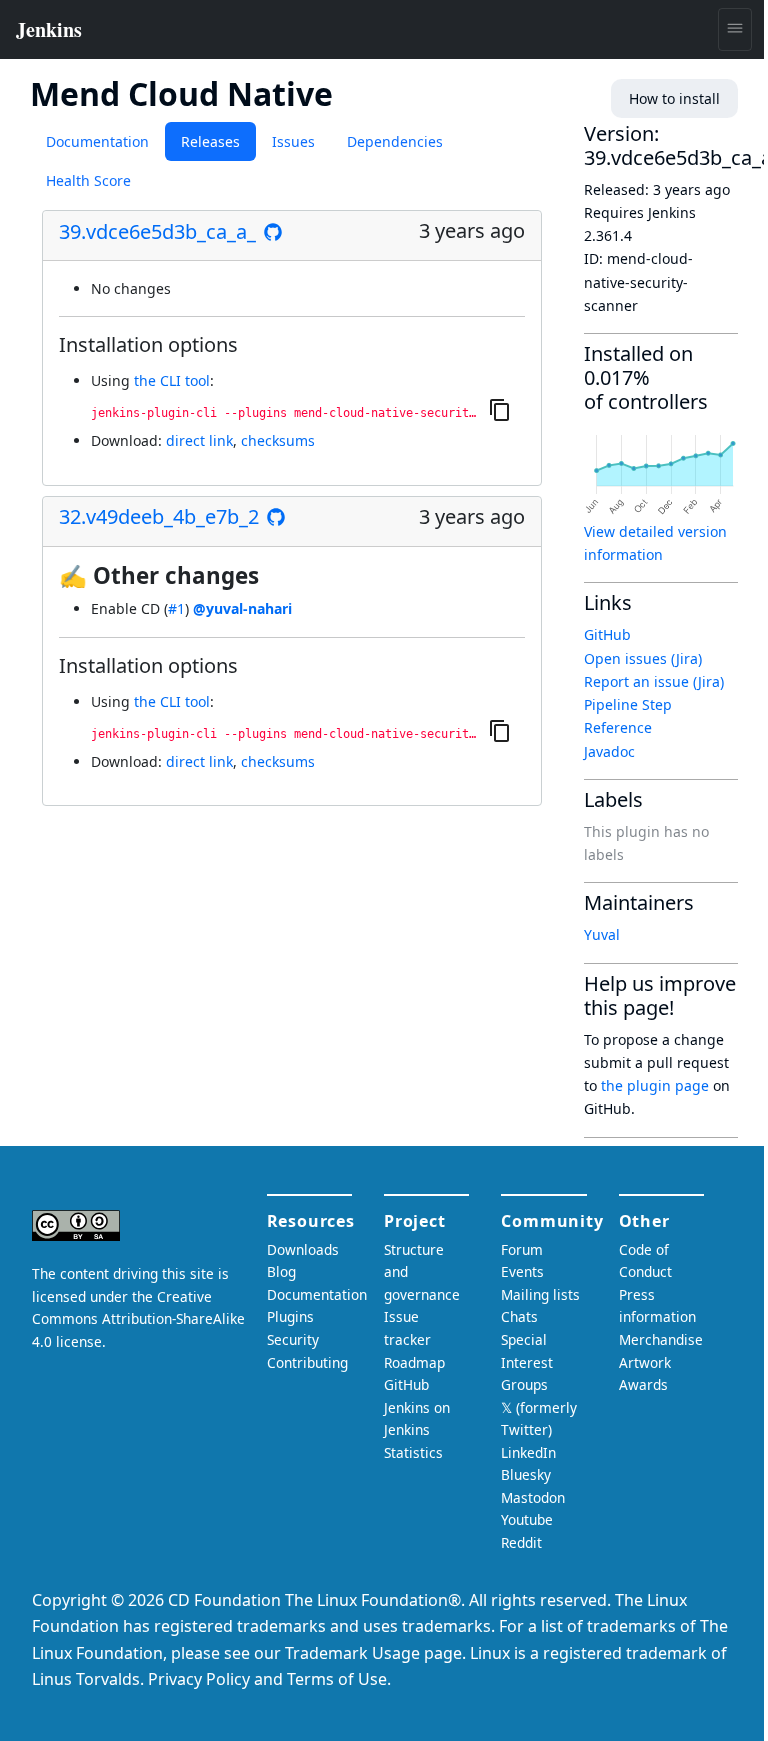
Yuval (602, 934)
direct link (199, 440)
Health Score (88, 180)
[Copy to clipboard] (500, 410)
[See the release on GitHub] (273, 232)
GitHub (607, 634)
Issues (293, 141)
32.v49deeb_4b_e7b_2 (159, 517)
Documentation (97, 141)
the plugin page (655, 1085)
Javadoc (609, 751)
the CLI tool (172, 380)
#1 (176, 608)
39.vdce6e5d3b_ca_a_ (157, 232)
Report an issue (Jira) (654, 681)
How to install (674, 98)
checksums (278, 440)
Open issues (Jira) (643, 658)
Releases (210, 141)
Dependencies (395, 141)
